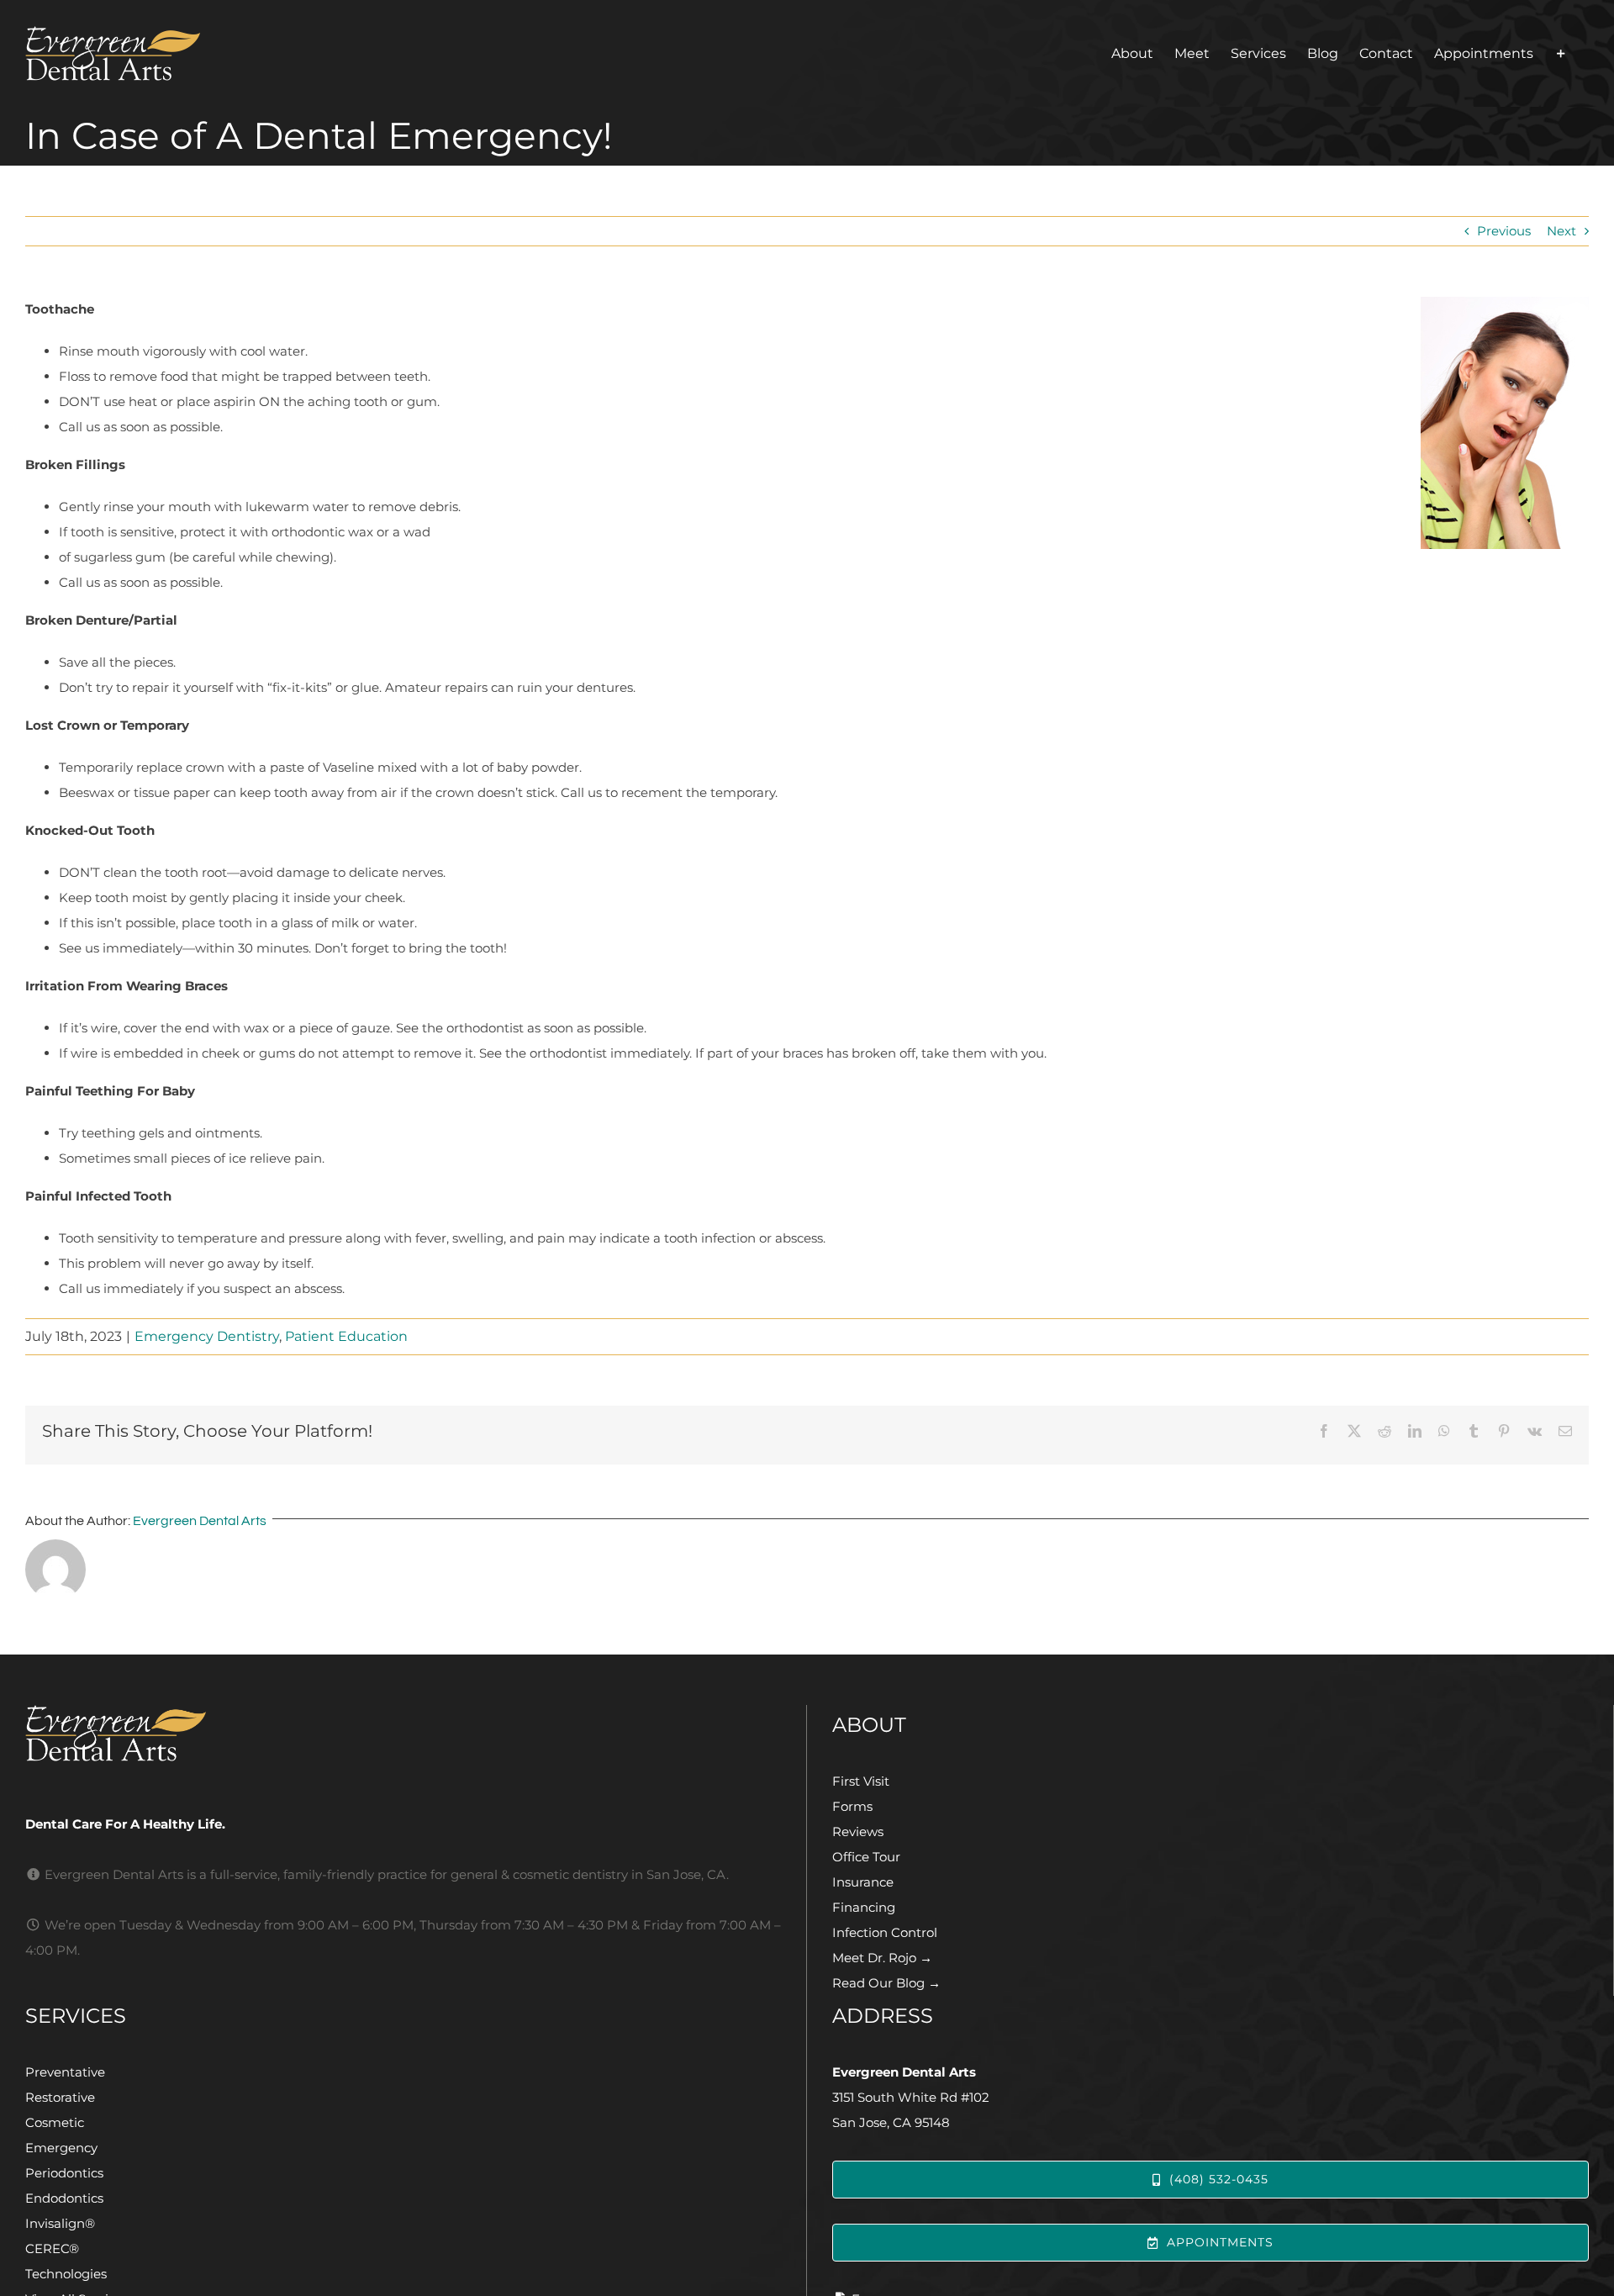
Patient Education (346, 1336)
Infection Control (885, 1932)
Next (1561, 231)
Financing (864, 1907)
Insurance (863, 1882)
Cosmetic (55, 2122)
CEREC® (52, 2248)
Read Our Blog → (886, 1983)
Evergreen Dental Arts (200, 1521)
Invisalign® (60, 2223)
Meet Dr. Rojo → (882, 1958)
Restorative (60, 2097)
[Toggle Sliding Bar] (1561, 53)
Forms (852, 1806)
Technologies (66, 2274)
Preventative (65, 2072)
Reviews (858, 1832)
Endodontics (64, 2198)
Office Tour (866, 1857)
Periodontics (64, 2173)
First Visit (861, 1781)
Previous (1504, 231)
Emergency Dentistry (207, 1336)
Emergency (61, 2148)
